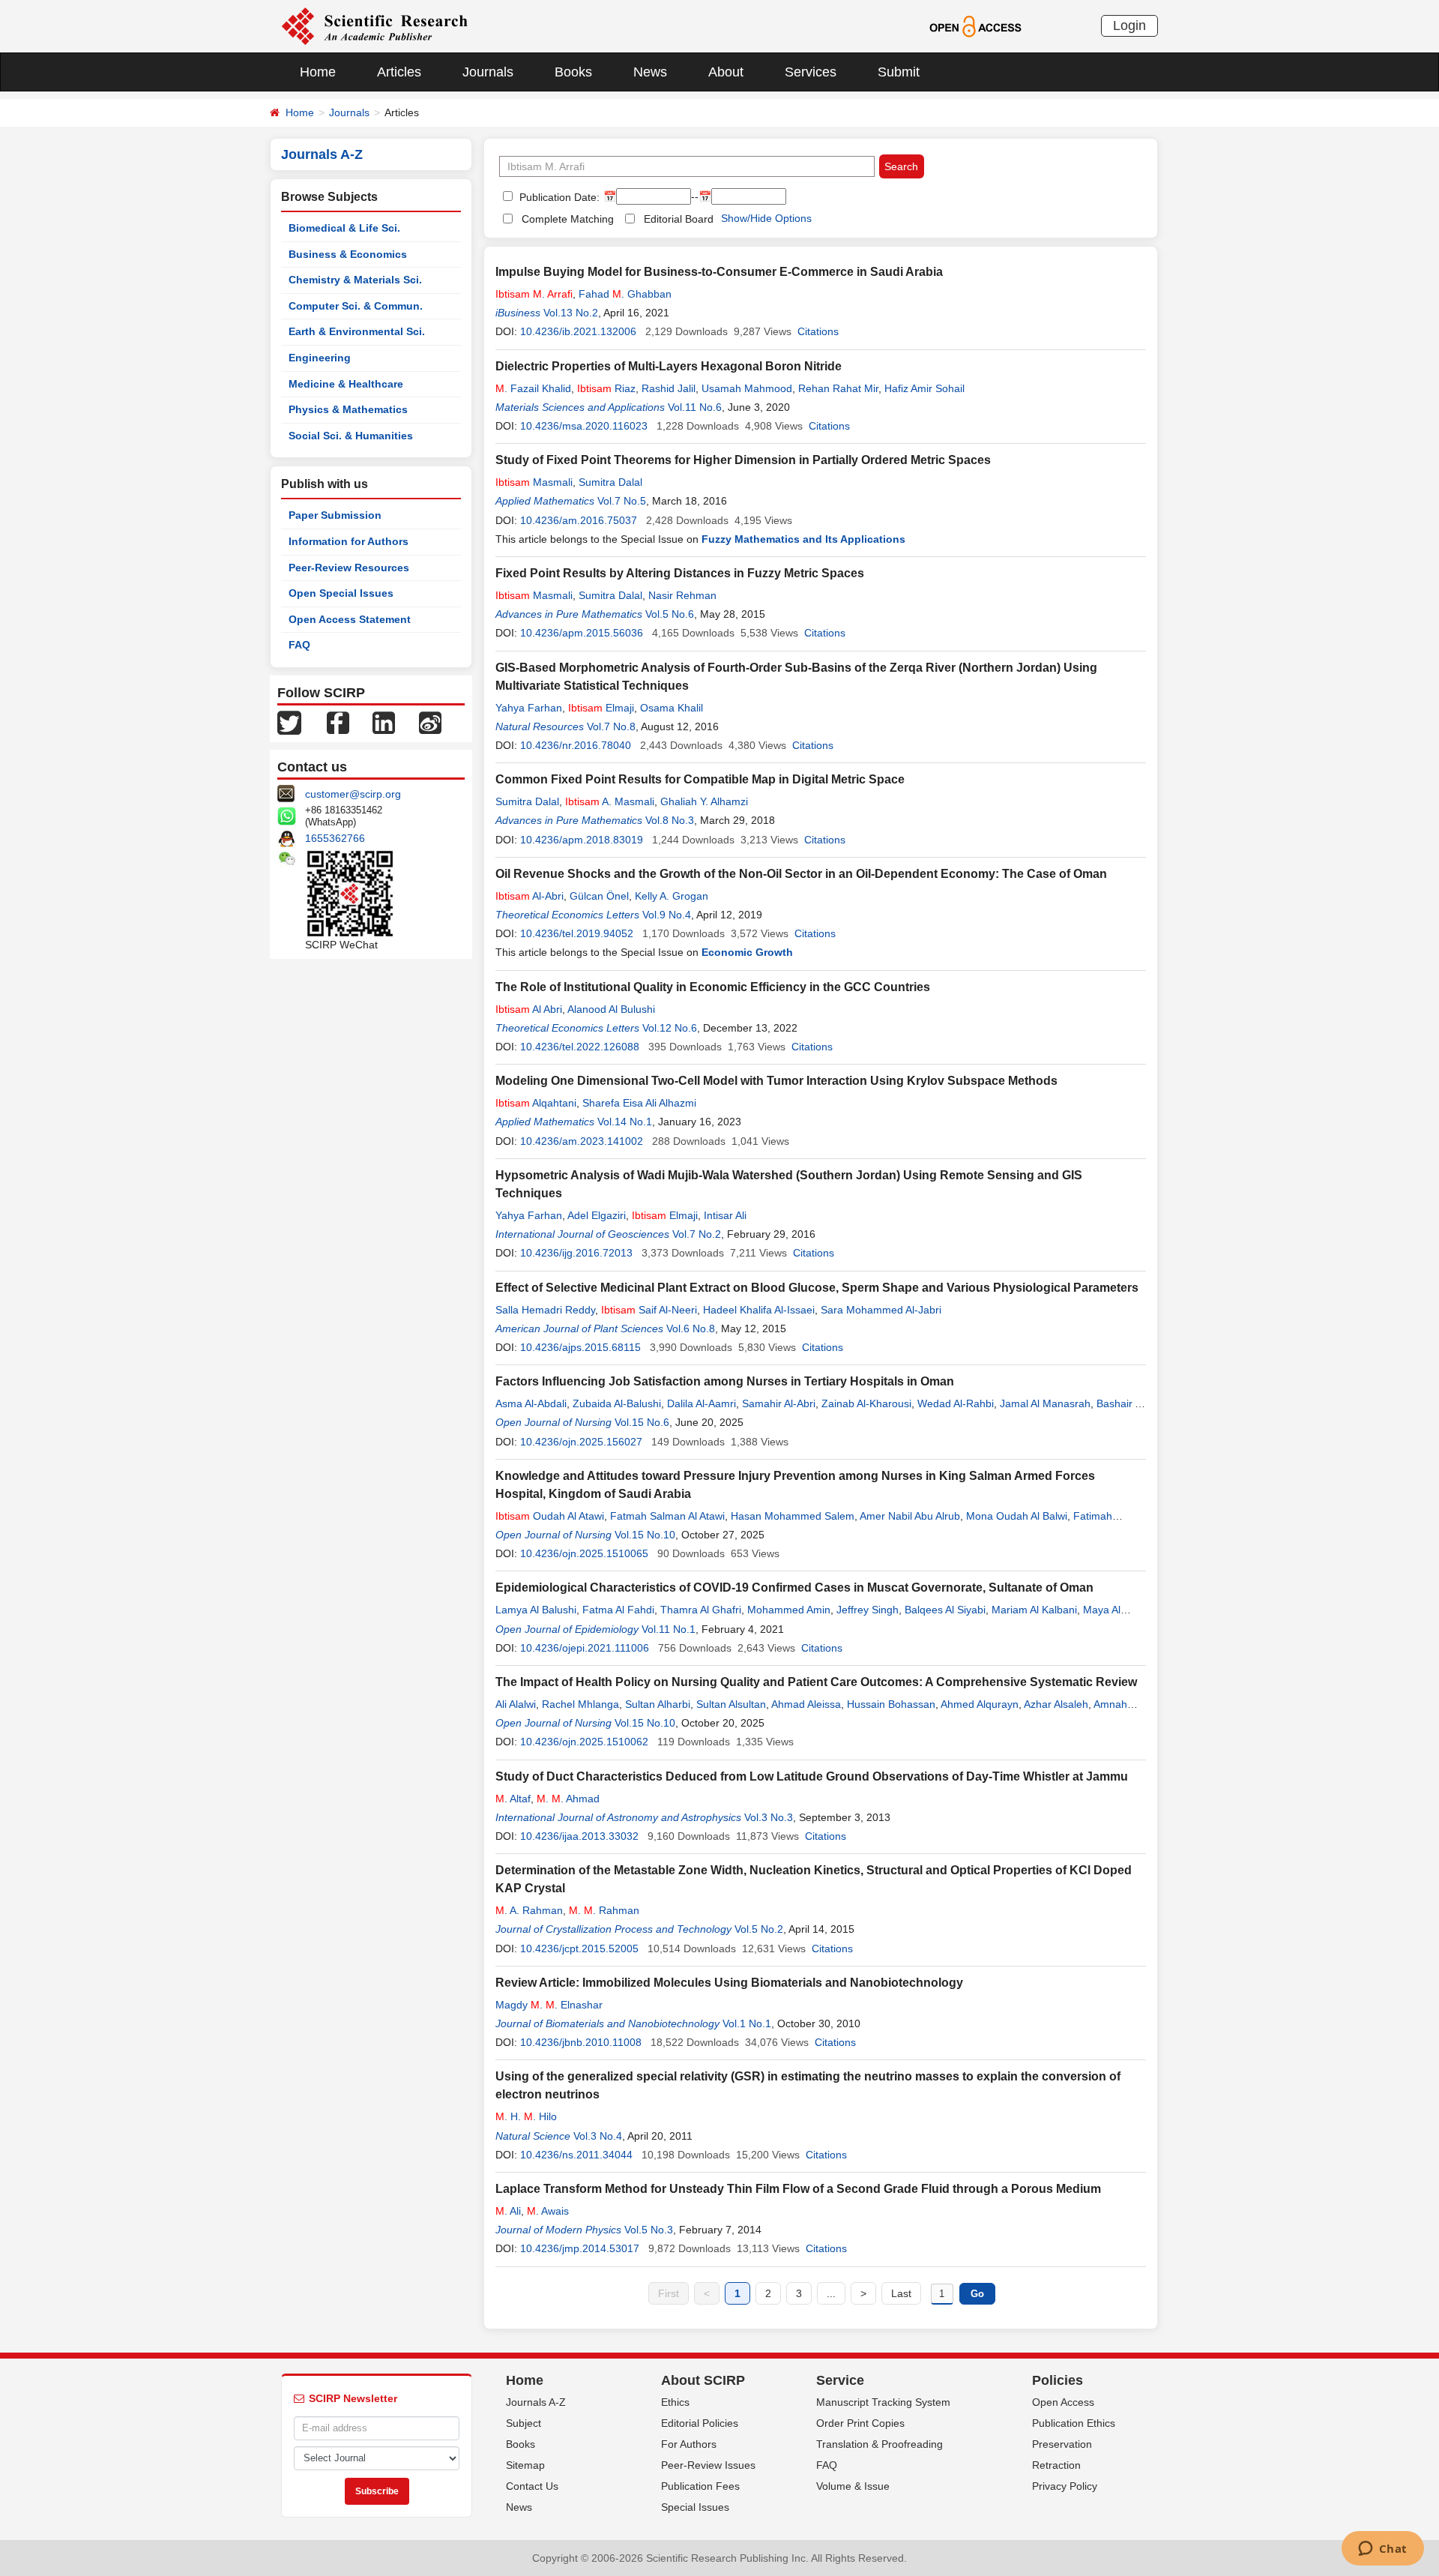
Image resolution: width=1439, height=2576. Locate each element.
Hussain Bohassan (891, 1704)
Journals (488, 72)
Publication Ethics (1074, 2423)
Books (573, 72)
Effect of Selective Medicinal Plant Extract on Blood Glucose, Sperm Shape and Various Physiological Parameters (817, 1288)
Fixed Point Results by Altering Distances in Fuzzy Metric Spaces (680, 573)
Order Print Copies (860, 2423)
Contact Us (532, 2486)
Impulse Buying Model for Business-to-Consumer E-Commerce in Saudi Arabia (719, 272)
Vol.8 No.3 (670, 820)
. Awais (548, 2211)
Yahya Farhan (529, 708)
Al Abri (529, 1009)
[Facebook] (338, 722)
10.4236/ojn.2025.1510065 (584, 1553)
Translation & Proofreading (880, 2444)
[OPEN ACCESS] (975, 25)
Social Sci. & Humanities (351, 436)
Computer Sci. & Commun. (356, 306)
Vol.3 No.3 (769, 1817)
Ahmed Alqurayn (980, 1704)
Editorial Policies (700, 2423)
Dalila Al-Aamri (702, 1403)
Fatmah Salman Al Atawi (667, 1516)
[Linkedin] (384, 722)
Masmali (534, 482)
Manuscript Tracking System (883, 2402)
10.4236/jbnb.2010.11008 (581, 2042)
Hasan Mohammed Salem (793, 1516)
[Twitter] (289, 722)
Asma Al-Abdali (531, 1403)
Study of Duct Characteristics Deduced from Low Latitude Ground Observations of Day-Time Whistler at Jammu (812, 1776)
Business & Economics (348, 254)
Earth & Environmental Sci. (357, 331)
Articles (399, 72)
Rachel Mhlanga (580, 1704)
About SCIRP (703, 2380)
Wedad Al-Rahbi (956, 1403)
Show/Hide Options (766, 218)
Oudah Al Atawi (550, 1516)
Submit (899, 72)
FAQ (299, 645)
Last (901, 2293)
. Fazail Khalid (533, 388)
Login (1129, 25)
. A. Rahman (529, 1910)
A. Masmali (610, 801)
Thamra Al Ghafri (701, 1610)
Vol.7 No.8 (611, 726)
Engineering (320, 358)
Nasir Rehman (682, 595)
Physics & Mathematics (348, 409)
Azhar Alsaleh (1056, 1704)
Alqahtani (536, 1103)
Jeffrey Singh (868, 1610)
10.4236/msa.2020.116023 (584, 426)
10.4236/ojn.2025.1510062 (584, 1742)
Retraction (1056, 2465)
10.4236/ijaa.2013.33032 (579, 1836)
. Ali (508, 2211)
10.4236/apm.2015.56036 (582, 633)
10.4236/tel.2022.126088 (580, 1047)
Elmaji (601, 708)
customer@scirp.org (353, 794)
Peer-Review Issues (708, 2465)
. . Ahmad (568, 1799)
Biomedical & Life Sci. (344, 228)
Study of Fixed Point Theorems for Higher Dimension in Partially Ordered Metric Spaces (743, 460)
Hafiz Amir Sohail (924, 388)
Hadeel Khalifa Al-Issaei (759, 1310)
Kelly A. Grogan (672, 896)
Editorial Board (679, 219)
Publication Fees (700, 2486)
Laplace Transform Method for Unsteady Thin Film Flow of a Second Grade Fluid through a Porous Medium (798, 2189)
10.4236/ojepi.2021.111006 (585, 1648)
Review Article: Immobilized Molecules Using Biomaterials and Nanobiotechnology (729, 1983)
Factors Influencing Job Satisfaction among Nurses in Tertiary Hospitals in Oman (725, 1381)
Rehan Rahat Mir (838, 388)
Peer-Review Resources (349, 568)
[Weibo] (430, 722)
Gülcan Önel (599, 896)
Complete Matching (568, 219)
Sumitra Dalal (610, 482)
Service (840, 2380)
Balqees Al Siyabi (945, 1610)
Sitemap (525, 2465)
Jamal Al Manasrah (1045, 1403)
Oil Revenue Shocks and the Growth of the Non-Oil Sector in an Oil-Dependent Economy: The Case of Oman (801, 874)
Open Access (1063, 2402)
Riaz (606, 388)
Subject (524, 2423)
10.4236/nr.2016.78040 (576, 745)
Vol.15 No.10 (645, 1535)
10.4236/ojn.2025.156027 (581, 1442)
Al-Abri (530, 896)
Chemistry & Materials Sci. (355, 280)
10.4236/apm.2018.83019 (582, 840)
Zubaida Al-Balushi (617, 1403)
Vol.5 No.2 (759, 1929)
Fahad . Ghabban (625, 294)
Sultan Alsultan (731, 1704)
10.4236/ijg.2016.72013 (576, 1253)
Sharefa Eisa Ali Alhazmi (639, 1103)
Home (318, 72)
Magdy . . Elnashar (549, 2005)
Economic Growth (747, 952)
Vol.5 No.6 (670, 614)
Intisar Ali (725, 1215)
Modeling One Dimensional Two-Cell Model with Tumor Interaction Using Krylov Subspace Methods (776, 1081)
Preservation (1062, 2444)
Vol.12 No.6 (670, 1028)
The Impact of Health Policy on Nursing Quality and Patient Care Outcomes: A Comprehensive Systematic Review (816, 1682)
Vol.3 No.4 (598, 2136)
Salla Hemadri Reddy (545, 1310)
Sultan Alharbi (658, 1704)
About (726, 72)
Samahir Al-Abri (779, 1403)
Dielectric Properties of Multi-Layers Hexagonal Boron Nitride (669, 366)
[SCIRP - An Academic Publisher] (374, 25)
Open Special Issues (341, 593)
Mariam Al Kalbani (1034, 1610)
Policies (1058, 2380)
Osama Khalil (672, 708)
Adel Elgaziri (597, 1215)
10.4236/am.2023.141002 (582, 1141)
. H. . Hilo (526, 2116)
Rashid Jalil (669, 388)
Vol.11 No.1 (669, 1629)
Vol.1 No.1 (747, 2023)
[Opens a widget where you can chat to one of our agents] (1382, 2550)
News (650, 72)
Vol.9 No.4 (667, 915)
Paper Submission (335, 515)
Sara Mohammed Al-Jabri (881, 1310)
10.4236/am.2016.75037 (579, 520)
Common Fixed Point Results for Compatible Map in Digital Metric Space (700, 779)
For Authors (689, 2444)
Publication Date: (558, 197)
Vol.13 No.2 (571, 313)
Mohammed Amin (789, 1610)
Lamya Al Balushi (536, 1610)
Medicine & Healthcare (346, 384)
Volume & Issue (853, 2486)
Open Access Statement (350, 619)
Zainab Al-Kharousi (866, 1403)
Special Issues (695, 2507)
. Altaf (513, 1799)
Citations (818, 331)
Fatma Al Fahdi (618, 1610)
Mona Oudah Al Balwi (1017, 1516)
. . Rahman (604, 1910)
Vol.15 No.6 (642, 1422)
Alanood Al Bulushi (611, 1009)
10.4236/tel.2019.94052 (577, 933)
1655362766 (335, 838)
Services (811, 72)
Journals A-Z (536, 2402)
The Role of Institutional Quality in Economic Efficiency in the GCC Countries (713, 987)
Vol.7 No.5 (622, 501)
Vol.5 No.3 (649, 2230)
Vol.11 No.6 (695, 407)
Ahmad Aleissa (806, 1704)
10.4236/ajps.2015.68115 (580, 1347)
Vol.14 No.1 (625, 1122)
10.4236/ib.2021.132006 (578, 331)
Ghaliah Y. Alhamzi (704, 801)
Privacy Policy (1065, 2486)
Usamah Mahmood (747, 388)
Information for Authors (349, 541)
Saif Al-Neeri (649, 1310)
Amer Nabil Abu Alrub (910, 1516)
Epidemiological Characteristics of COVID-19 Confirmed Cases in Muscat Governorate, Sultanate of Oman (794, 1588)
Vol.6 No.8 (691, 1328)
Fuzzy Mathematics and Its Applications (803, 539)
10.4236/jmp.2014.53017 (580, 2248)
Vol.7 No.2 (697, 1234)
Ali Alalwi (516, 1704)
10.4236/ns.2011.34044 (576, 2155)
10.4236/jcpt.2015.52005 (579, 1948)
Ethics (675, 2402)
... (831, 2293)
